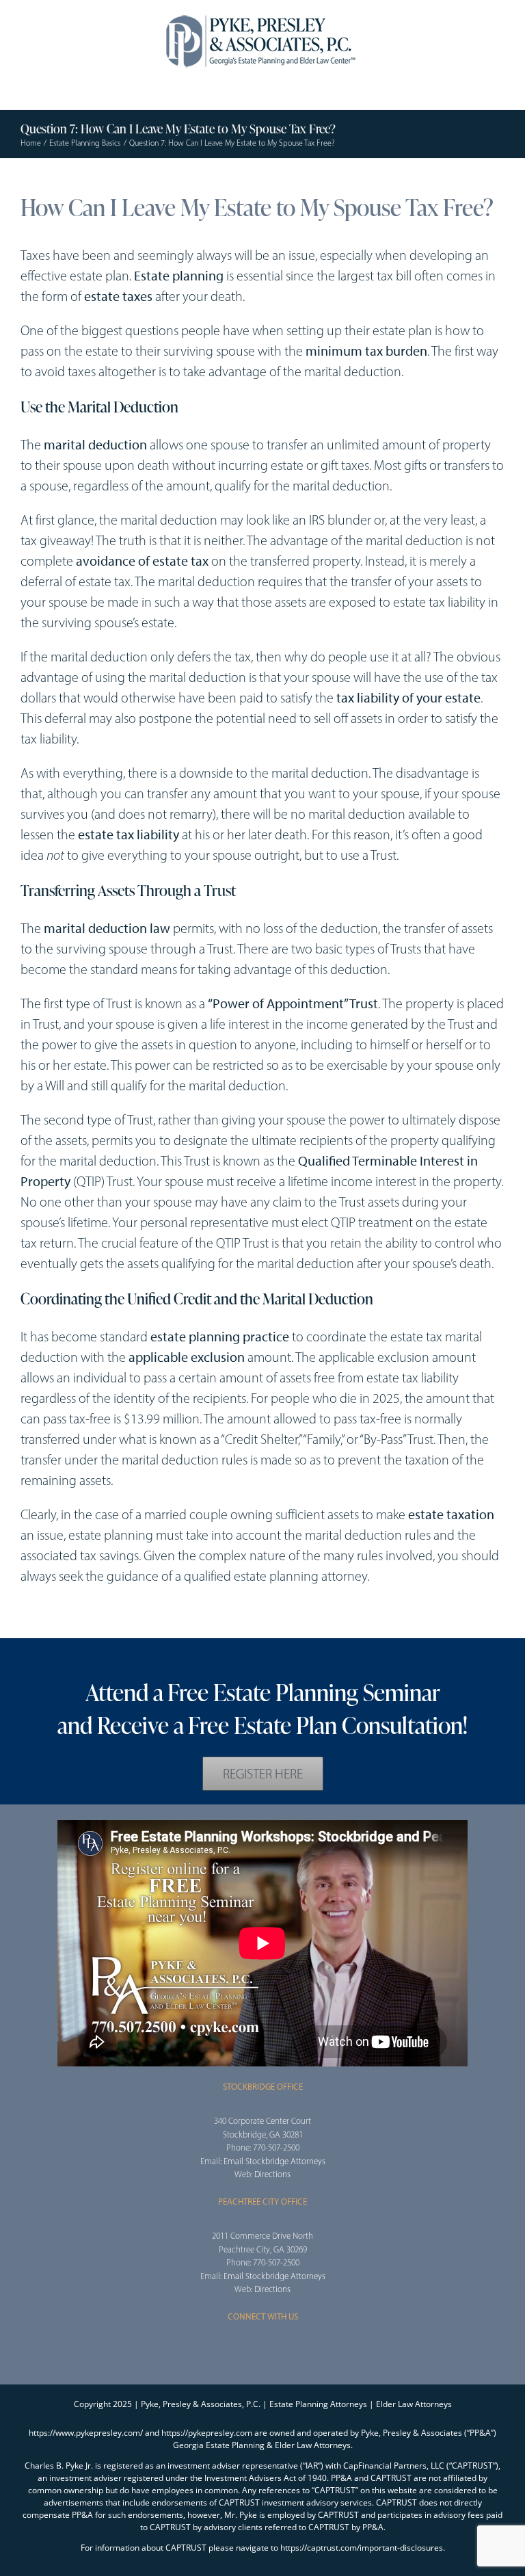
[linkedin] (90, 1619)
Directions (272, 2174)
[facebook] (25, 1619)
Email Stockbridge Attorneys (274, 2161)
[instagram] (262, 2350)
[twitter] (46, 1619)
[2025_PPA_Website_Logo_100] (262, 14)
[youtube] (68, 1619)
